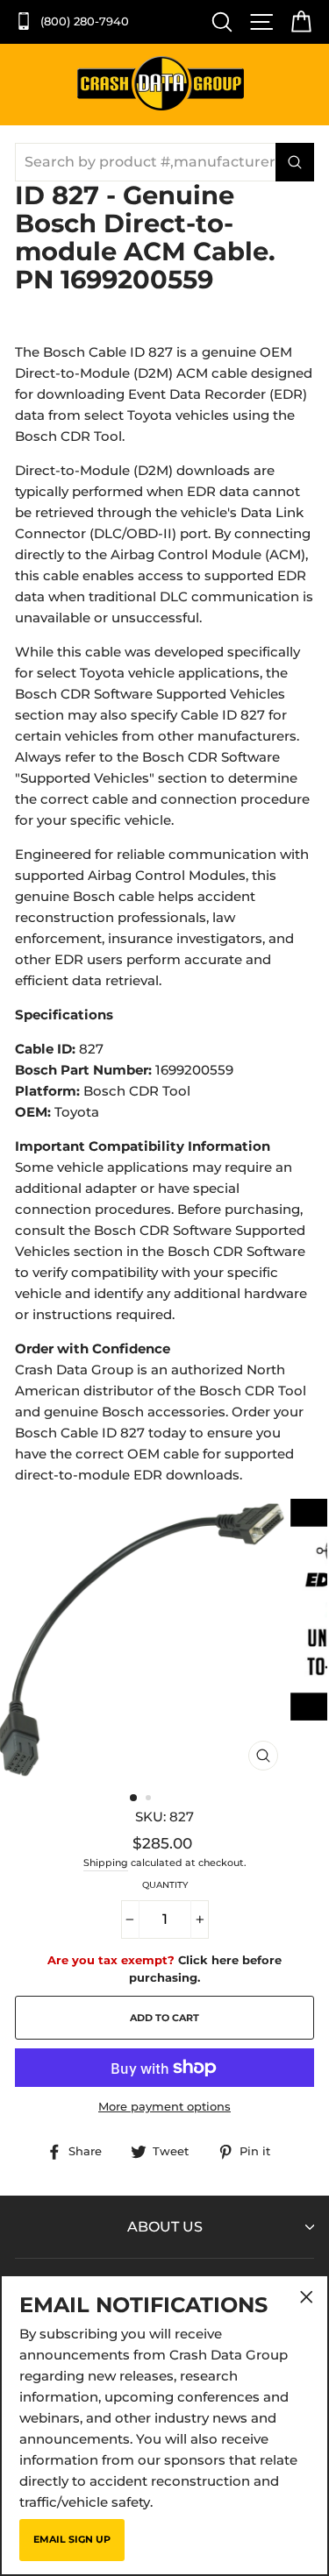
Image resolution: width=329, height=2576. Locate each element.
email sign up (72, 2539)
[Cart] (297, 22)
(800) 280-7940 (83, 21)
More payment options (164, 2107)
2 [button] (150, 1799)
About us (165, 2227)
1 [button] (134, 1799)
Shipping (106, 1863)
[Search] (218, 22)
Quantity (165, 1885)
